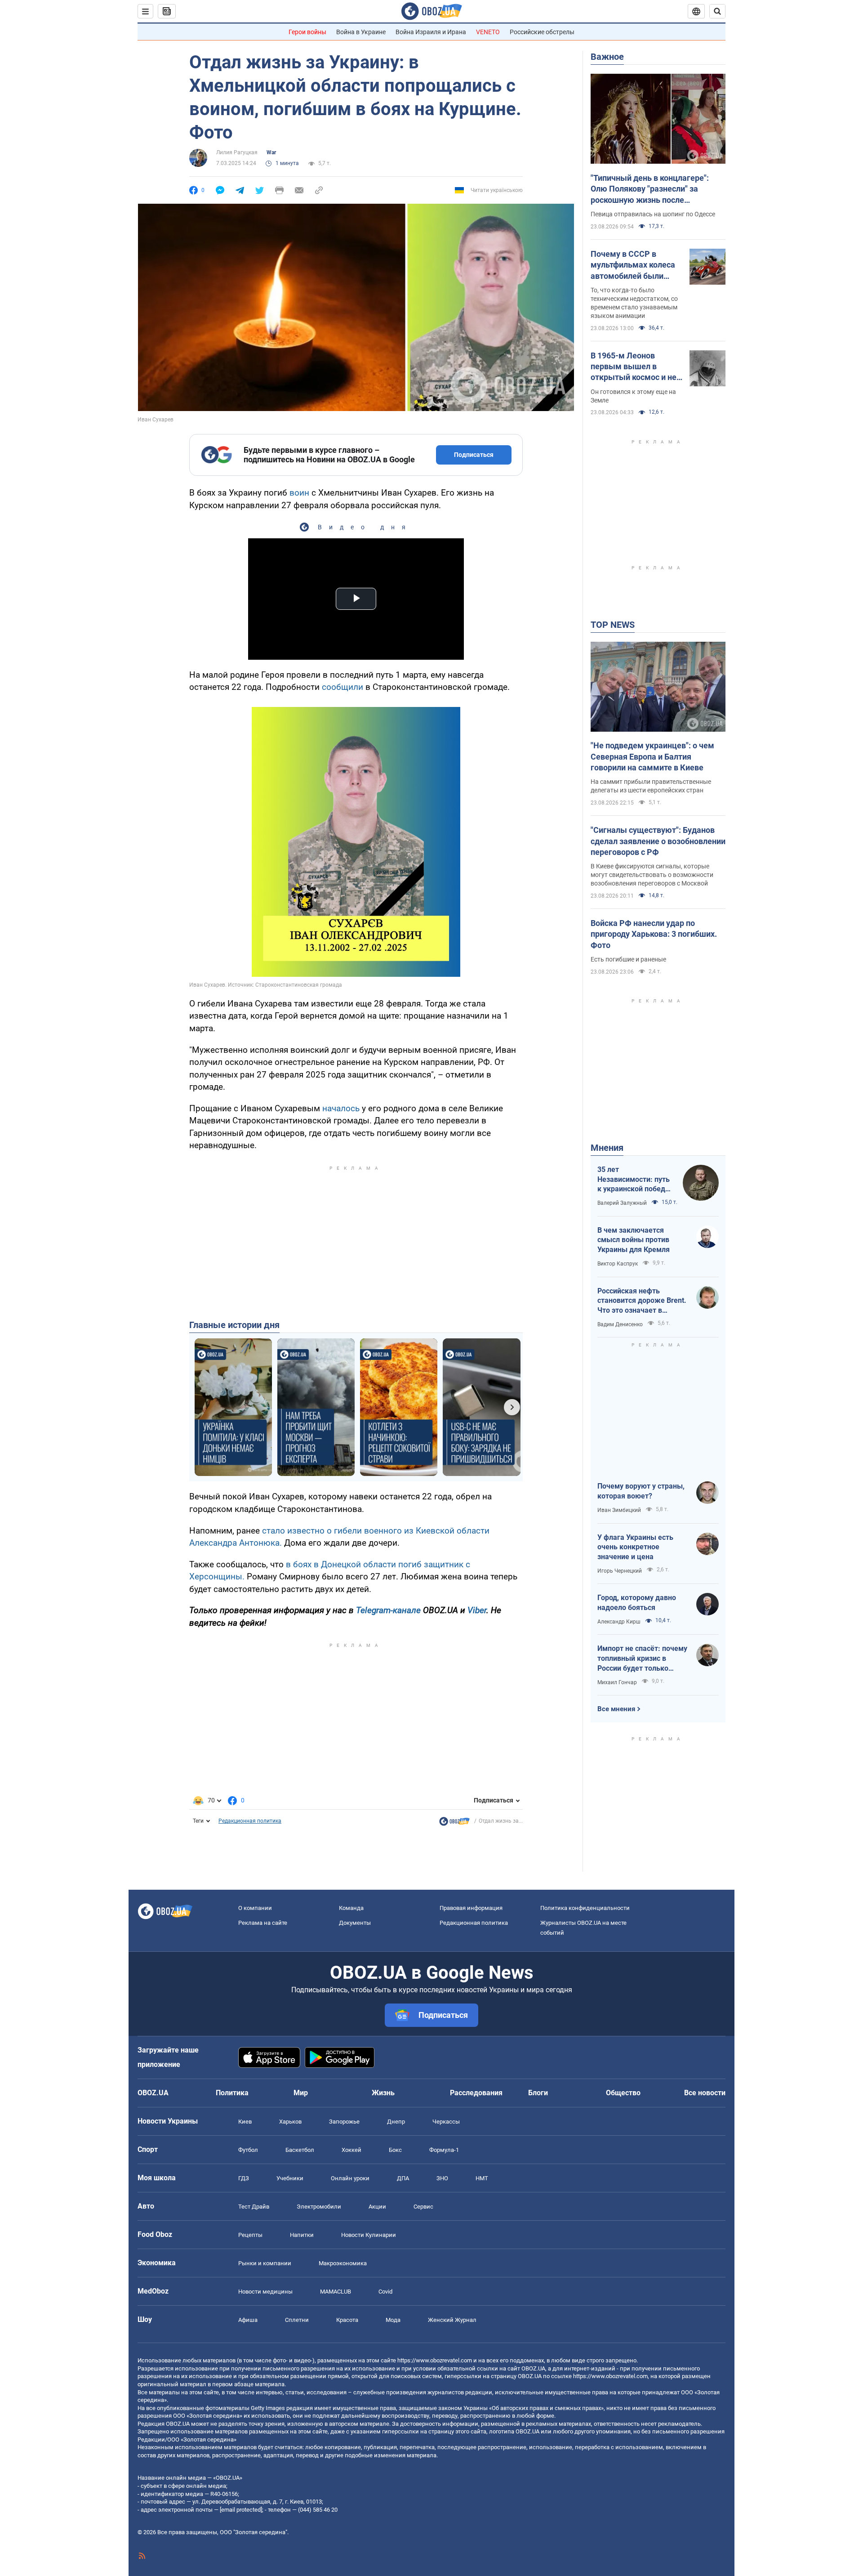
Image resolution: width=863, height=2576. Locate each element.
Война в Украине (361, 32)
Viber (477, 1610)
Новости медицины (265, 2292)
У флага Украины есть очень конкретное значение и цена (635, 1547)
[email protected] (241, 2510)
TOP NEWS (613, 625)
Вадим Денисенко (620, 1324)
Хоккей (351, 2150)
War (271, 152)
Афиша (248, 2320)
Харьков (290, 2122)
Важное (607, 57)
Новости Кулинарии (369, 2235)
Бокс (395, 2150)
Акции (377, 2207)
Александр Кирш (619, 1622)
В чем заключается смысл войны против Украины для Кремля (634, 1240)
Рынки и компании (265, 2263)
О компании (255, 1908)
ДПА (403, 2178)
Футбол (248, 2150)
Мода (393, 2320)
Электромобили (319, 2207)
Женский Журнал (452, 2320)
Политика (232, 2093)
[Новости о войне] (454, 1824)
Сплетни (297, 2320)
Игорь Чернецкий (620, 1571)
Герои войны (307, 32)
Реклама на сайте (263, 1923)
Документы (355, 1923)
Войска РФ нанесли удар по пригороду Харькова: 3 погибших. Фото (654, 934)
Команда (351, 1908)
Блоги (538, 2093)
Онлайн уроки (350, 2178)
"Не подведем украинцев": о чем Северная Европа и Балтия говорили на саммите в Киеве (652, 756)
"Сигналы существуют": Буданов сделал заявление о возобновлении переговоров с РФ (658, 841)
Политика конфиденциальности (585, 1908)
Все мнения (616, 1709)
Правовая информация (471, 1908)
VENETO (488, 32)
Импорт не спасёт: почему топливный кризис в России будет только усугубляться (642, 1659)
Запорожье (344, 2122)
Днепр (396, 2122)
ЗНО (442, 2178)
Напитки (302, 2235)
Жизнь (383, 2093)
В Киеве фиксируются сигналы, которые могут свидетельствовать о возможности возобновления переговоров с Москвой (652, 875)
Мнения (607, 1148)
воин (299, 493)
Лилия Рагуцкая (237, 152)
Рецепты (250, 2235)
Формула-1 (444, 2150)
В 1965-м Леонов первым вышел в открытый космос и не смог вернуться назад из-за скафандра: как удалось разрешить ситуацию (634, 367)
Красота (347, 2320)
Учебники (290, 2178)
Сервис (423, 2207)
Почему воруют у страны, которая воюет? (641, 1491)
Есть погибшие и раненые (628, 959)
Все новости (705, 2093)
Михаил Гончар (617, 1682)
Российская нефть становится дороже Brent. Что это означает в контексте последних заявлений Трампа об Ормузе (642, 1301)
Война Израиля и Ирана (431, 32)
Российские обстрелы (542, 32)
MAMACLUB (336, 2292)
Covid (385, 2292)
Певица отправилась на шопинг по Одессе (653, 214)
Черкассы (446, 2122)
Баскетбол (300, 2150)
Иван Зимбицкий (619, 1510)
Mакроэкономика (343, 2263)
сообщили (343, 687)
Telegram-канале (388, 1610)
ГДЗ (244, 2178)
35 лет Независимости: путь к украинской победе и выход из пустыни (634, 1180)
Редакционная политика (250, 1821)
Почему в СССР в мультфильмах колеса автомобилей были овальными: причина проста (633, 265)
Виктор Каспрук (618, 1264)
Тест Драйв (254, 2207)
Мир (301, 2093)
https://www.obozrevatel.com (435, 2360)
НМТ (482, 2178)
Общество (623, 2093)
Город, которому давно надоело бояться (637, 1603)
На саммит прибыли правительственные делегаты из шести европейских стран (651, 786)
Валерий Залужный (622, 1203)
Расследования (476, 2093)
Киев (245, 2122)
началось (341, 1108)
